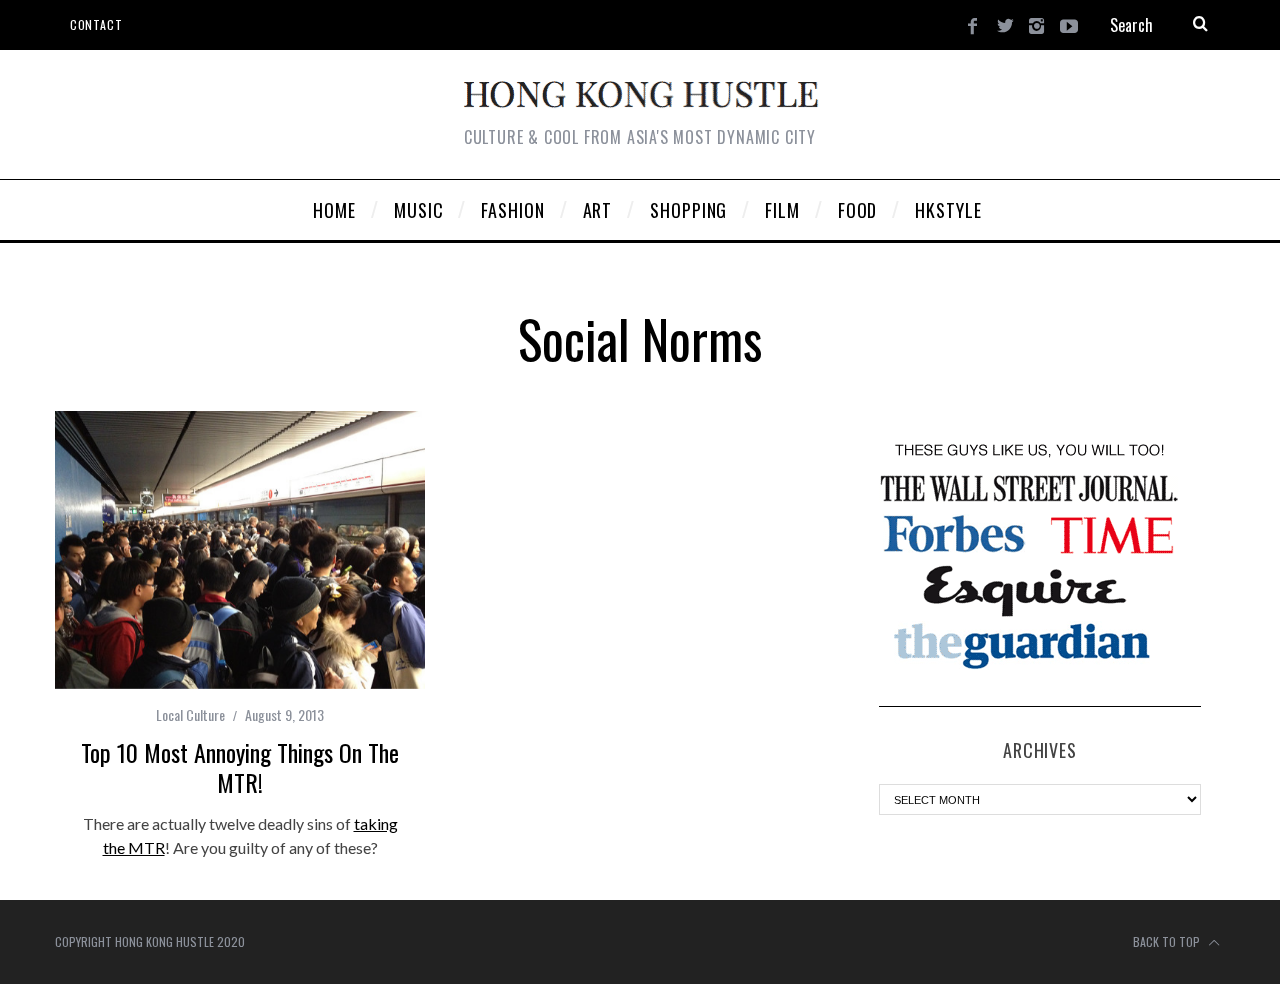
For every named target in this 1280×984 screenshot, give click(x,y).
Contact (96, 24)
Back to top (1168, 941)
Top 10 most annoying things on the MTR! (240, 767)
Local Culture (190, 714)
